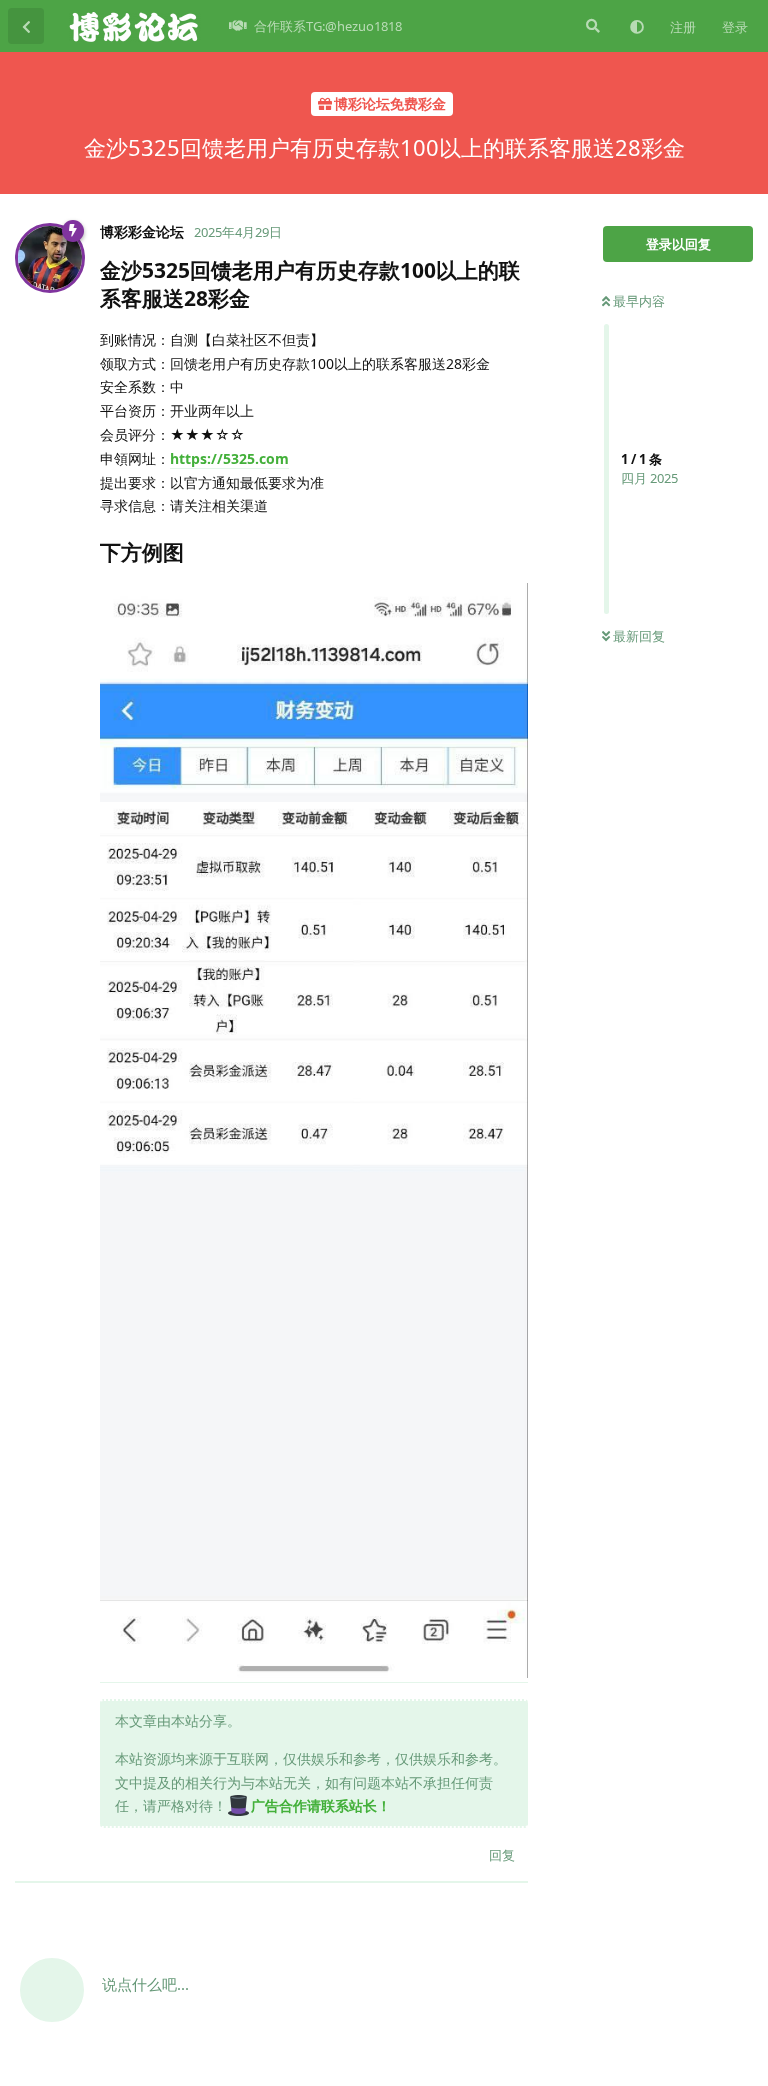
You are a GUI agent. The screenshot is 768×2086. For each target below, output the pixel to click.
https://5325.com (229, 458)
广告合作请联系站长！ (321, 1805)
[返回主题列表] (26, 26)
